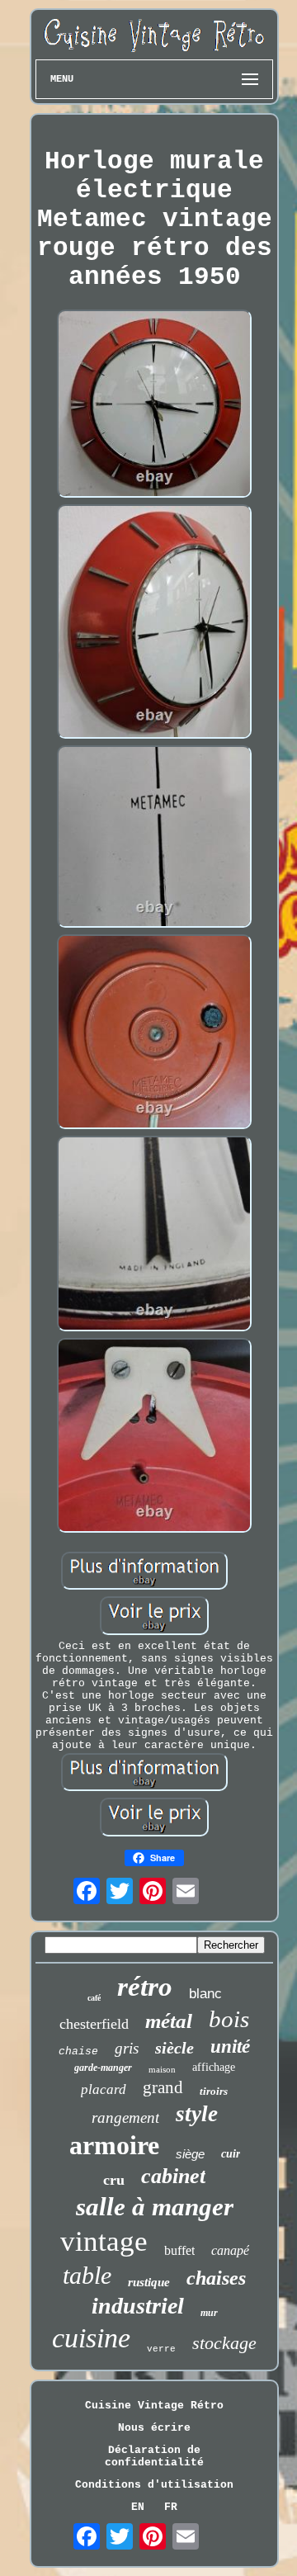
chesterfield (94, 2024)
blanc (205, 1994)
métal (169, 2021)
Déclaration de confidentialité (154, 2456)
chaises (216, 2278)
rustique (149, 2282)
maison (162, 2069)
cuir (231, 2154)
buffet (179, 2250)
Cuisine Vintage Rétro (154, 2406)
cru (114, 2180)
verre (161, 2349)
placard (104, 2089)
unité (230, 2047)
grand (163, 2087)
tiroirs (214, 2091)
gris (127, 2048)
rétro (145, 1987)
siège (190, 2154)
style (197, 2114)
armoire (114, 2145)
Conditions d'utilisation (154, 2485)
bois (229, 2019)
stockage (224, 2343)
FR (171, 2507)
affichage (214, 2067)
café (94, 1998)
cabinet (173, 2176)
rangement (125, 2118)
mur (209, 2313)
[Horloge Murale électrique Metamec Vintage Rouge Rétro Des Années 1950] (154, 405)
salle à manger (155, 2207)
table (87, 2275)
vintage (104, 2241)
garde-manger (103, 2068)
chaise (78, 2051)
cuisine (91, 2338)
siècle (174, 2048)
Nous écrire (154, 2428)
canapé (230, 2250)
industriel (138, 2306)
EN (138, 2507)
